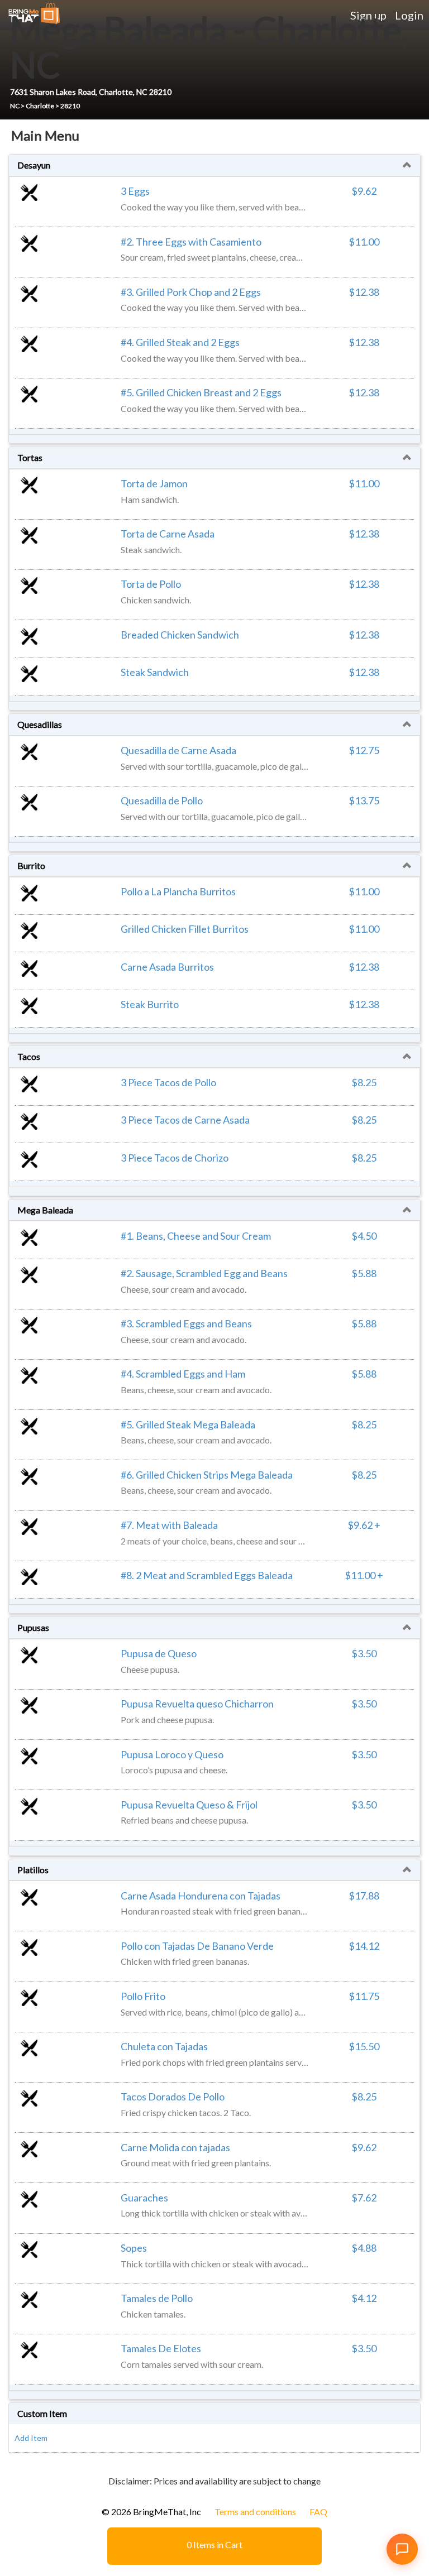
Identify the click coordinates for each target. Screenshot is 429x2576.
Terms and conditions (255, 2512)
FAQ (318, 2512)
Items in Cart (214, 2544)
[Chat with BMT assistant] (402, 2549)
